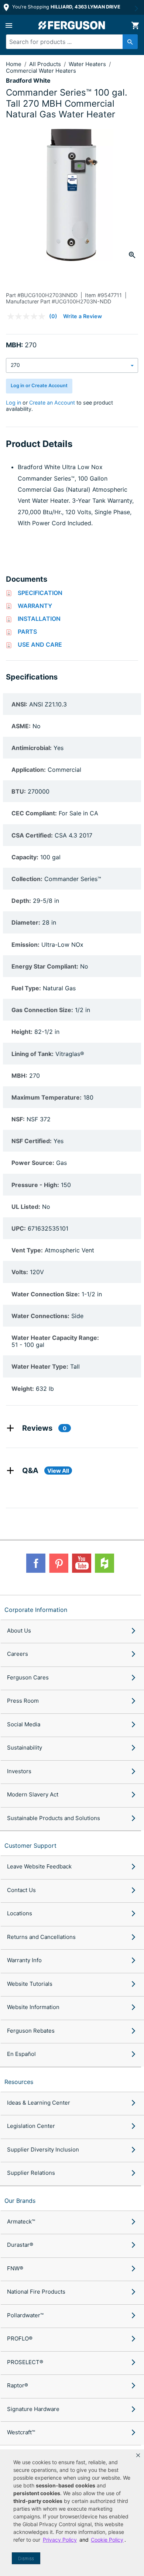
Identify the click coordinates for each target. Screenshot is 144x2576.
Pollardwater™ (25, 2315)
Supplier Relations (31, 2173)
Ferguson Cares (28, 1677)
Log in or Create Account (39, 386)
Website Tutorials (30, 1984)
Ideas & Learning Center (39, 2103)
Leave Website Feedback (39, 1866)
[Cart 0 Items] (135, 25)
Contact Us (21, 1890)
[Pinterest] (59, 1563)
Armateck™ (21, 2221)
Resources (19, 2082)
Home (14, 64)
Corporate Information (36, 1610)
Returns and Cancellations (41, 1937)
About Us (19, 1631)
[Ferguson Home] (72, 25)
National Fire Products (36, 2292)
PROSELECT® (25, 2362)
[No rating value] (28, 316)
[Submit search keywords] (130, 42)
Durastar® (20, 2245)
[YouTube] (82, 1563)
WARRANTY (35, 606)
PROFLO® (20, 2338)
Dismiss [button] (26, 2558)
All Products (46, 64)
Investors (19, 1771)
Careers (18, 1654)
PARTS (27, 632)
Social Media (24, 1724)
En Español (21, 2054)
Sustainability (25, 1748)
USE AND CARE (40, 644)
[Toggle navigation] (9, 25)
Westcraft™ (21, 2432)
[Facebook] (36, 1563)
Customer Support (30, 1846)
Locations (20, 1913)
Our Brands (20, 2201)
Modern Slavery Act (33, 1794)
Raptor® (18, 2385)
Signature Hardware (33, 2409)
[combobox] (69, 42)
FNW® (15, 2268)
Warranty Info (24, 1960)
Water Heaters (88, 64)
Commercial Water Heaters (41, 71)
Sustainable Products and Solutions (54, 1818)
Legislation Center (31, 2126)
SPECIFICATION (40, 593)
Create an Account (52, 403)
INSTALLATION (39, 619)
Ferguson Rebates (31, 2031)
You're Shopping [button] (66, 7)
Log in (13, 403)
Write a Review (83, 316)
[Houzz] (104, 1563)
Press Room (23, 1701)
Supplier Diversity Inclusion (43, 2149)
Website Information (33, 2007)
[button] (138, 2455)
